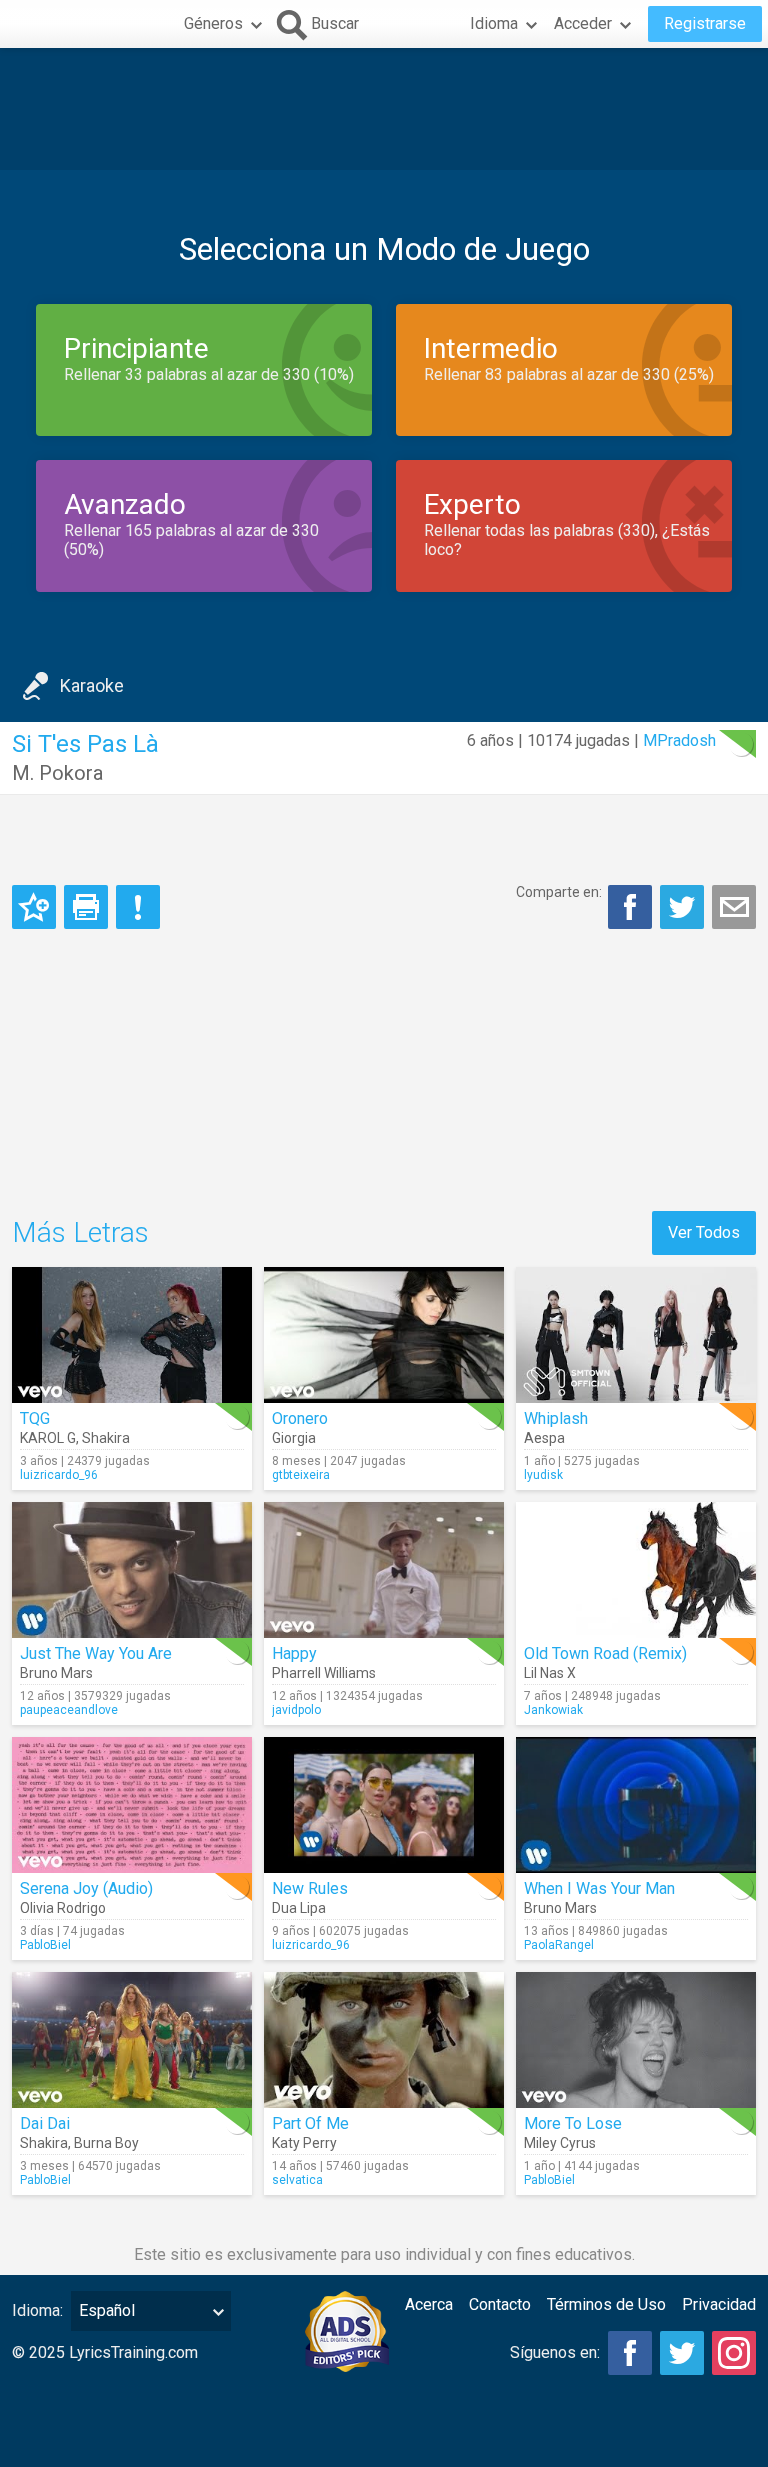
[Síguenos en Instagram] (734, 2353)
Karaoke (92, 685)
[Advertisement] (384, 109)
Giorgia (294, 1438)
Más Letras (80, 1232)
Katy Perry (304, 2143)
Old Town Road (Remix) (605, 1653)
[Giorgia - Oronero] (384, 1335)
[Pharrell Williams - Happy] (384, 1570)
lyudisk (543, 1475)
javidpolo (296, 1710)
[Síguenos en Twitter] (682, 2353)
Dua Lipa (299, 1908)
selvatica (297, 2180)
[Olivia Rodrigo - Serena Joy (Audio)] (132, 1805)
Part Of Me (310, 2123)
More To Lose (573, 2123)
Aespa (544, 1438)
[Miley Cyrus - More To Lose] (636, 2040)
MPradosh (679, 740)
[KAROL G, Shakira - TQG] (132, 1335)
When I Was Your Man (599, 1888)
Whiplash (556, 1418)
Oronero (300, 1418)
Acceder (583, 23)
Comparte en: (559, 892)
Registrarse (705, 23)
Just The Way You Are (96, 1653)
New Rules (310, 1888)
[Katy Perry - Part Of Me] (384, 2040)
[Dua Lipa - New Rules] (384, 1805)
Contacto (500, 2304)
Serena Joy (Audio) (86, 1888)
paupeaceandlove (69, 1710)
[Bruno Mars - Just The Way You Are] (132, 1570)
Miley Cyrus (560, 2143)
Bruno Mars (56, 1673)
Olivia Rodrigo (63, 1908)
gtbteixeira (301, 1475)
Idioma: (37, 2310)
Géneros (213, 23)
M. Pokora (57, 773)
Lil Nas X (550, 1673)
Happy (294, 1653)
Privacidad (719, 2304)
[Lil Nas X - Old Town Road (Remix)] (636, 1570)
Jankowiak (553, 1710)
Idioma (494, 23)
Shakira (106, 1438)
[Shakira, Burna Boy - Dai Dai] (132, 2040)
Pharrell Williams (324, 1673)
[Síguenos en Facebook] (630, 2353)
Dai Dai (45, 2123)
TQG (35, 1418)
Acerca (429, 2304)
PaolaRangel (559, 1945)
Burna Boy (106, 2143)
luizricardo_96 (59, 1475)
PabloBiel (45, 1945)
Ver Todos (704, 1232)
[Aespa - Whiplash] (636, 1335)
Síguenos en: (555, 2352)
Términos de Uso (606, 2304)
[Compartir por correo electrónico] (734, 907)
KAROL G (48, 1438)
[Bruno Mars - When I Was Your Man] (636, 1805)
